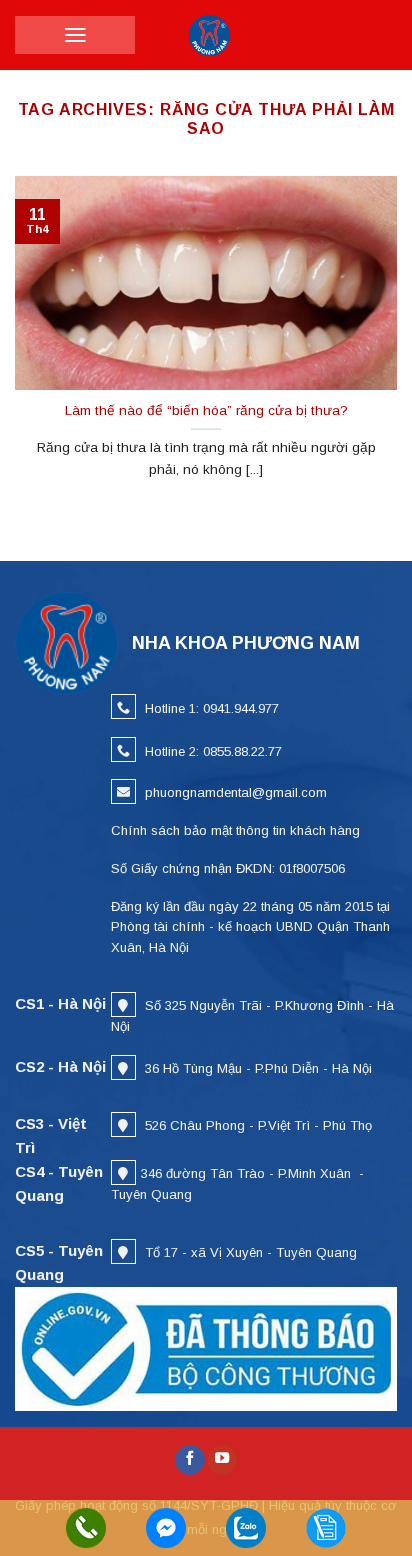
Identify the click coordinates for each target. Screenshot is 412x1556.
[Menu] (75, 35)
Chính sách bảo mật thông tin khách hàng (235, 830)
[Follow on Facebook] (190, 1460)
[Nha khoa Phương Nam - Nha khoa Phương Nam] (210, 35)
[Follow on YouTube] (222, 1460)
